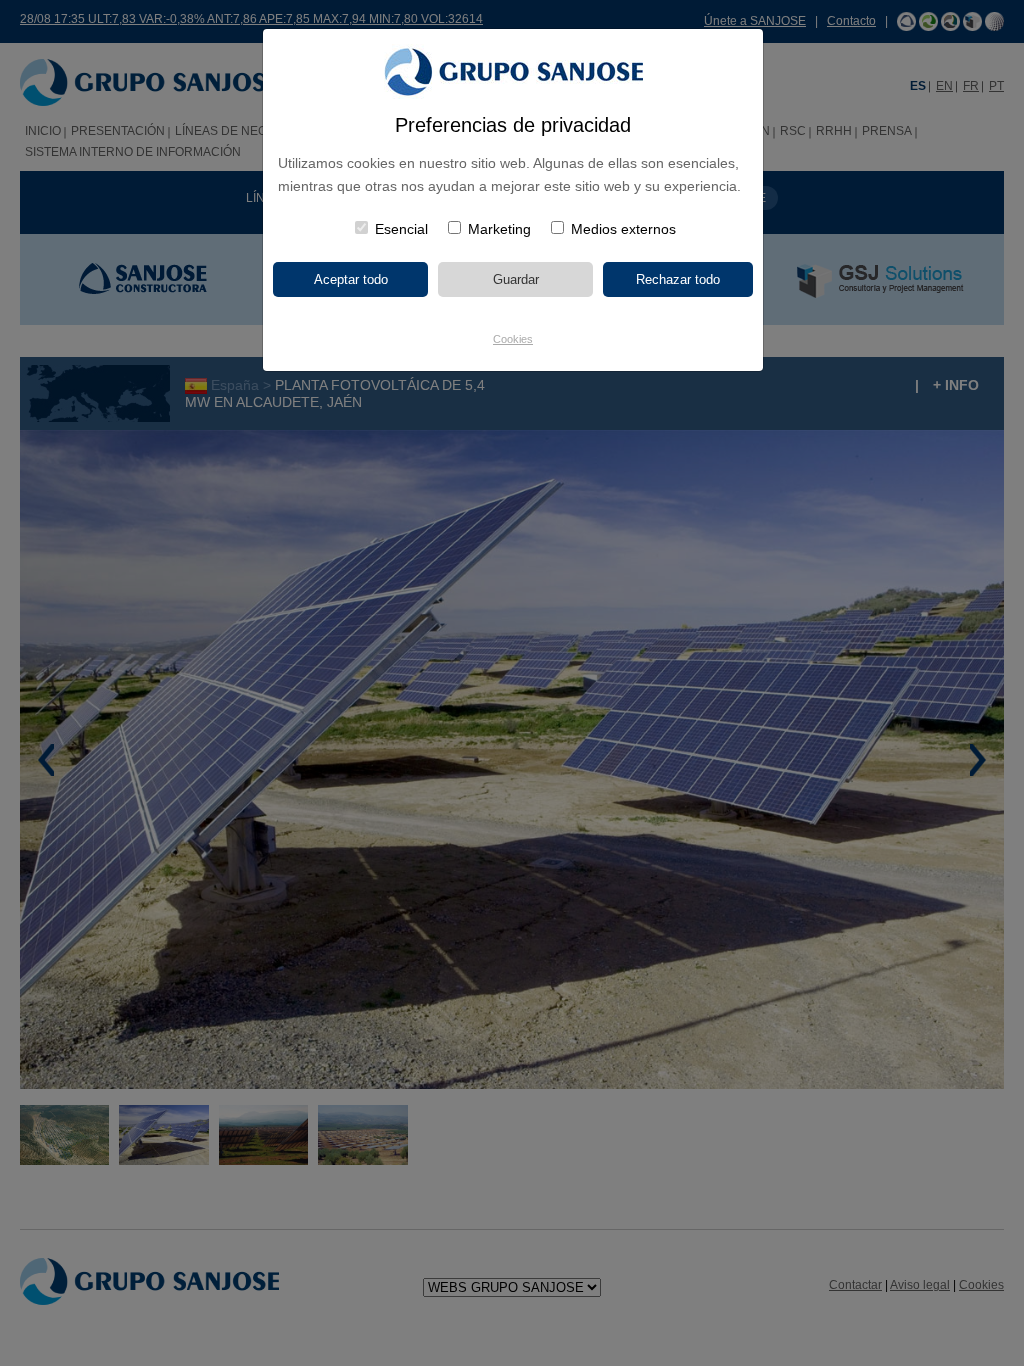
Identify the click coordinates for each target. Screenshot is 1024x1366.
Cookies (513, 339)
